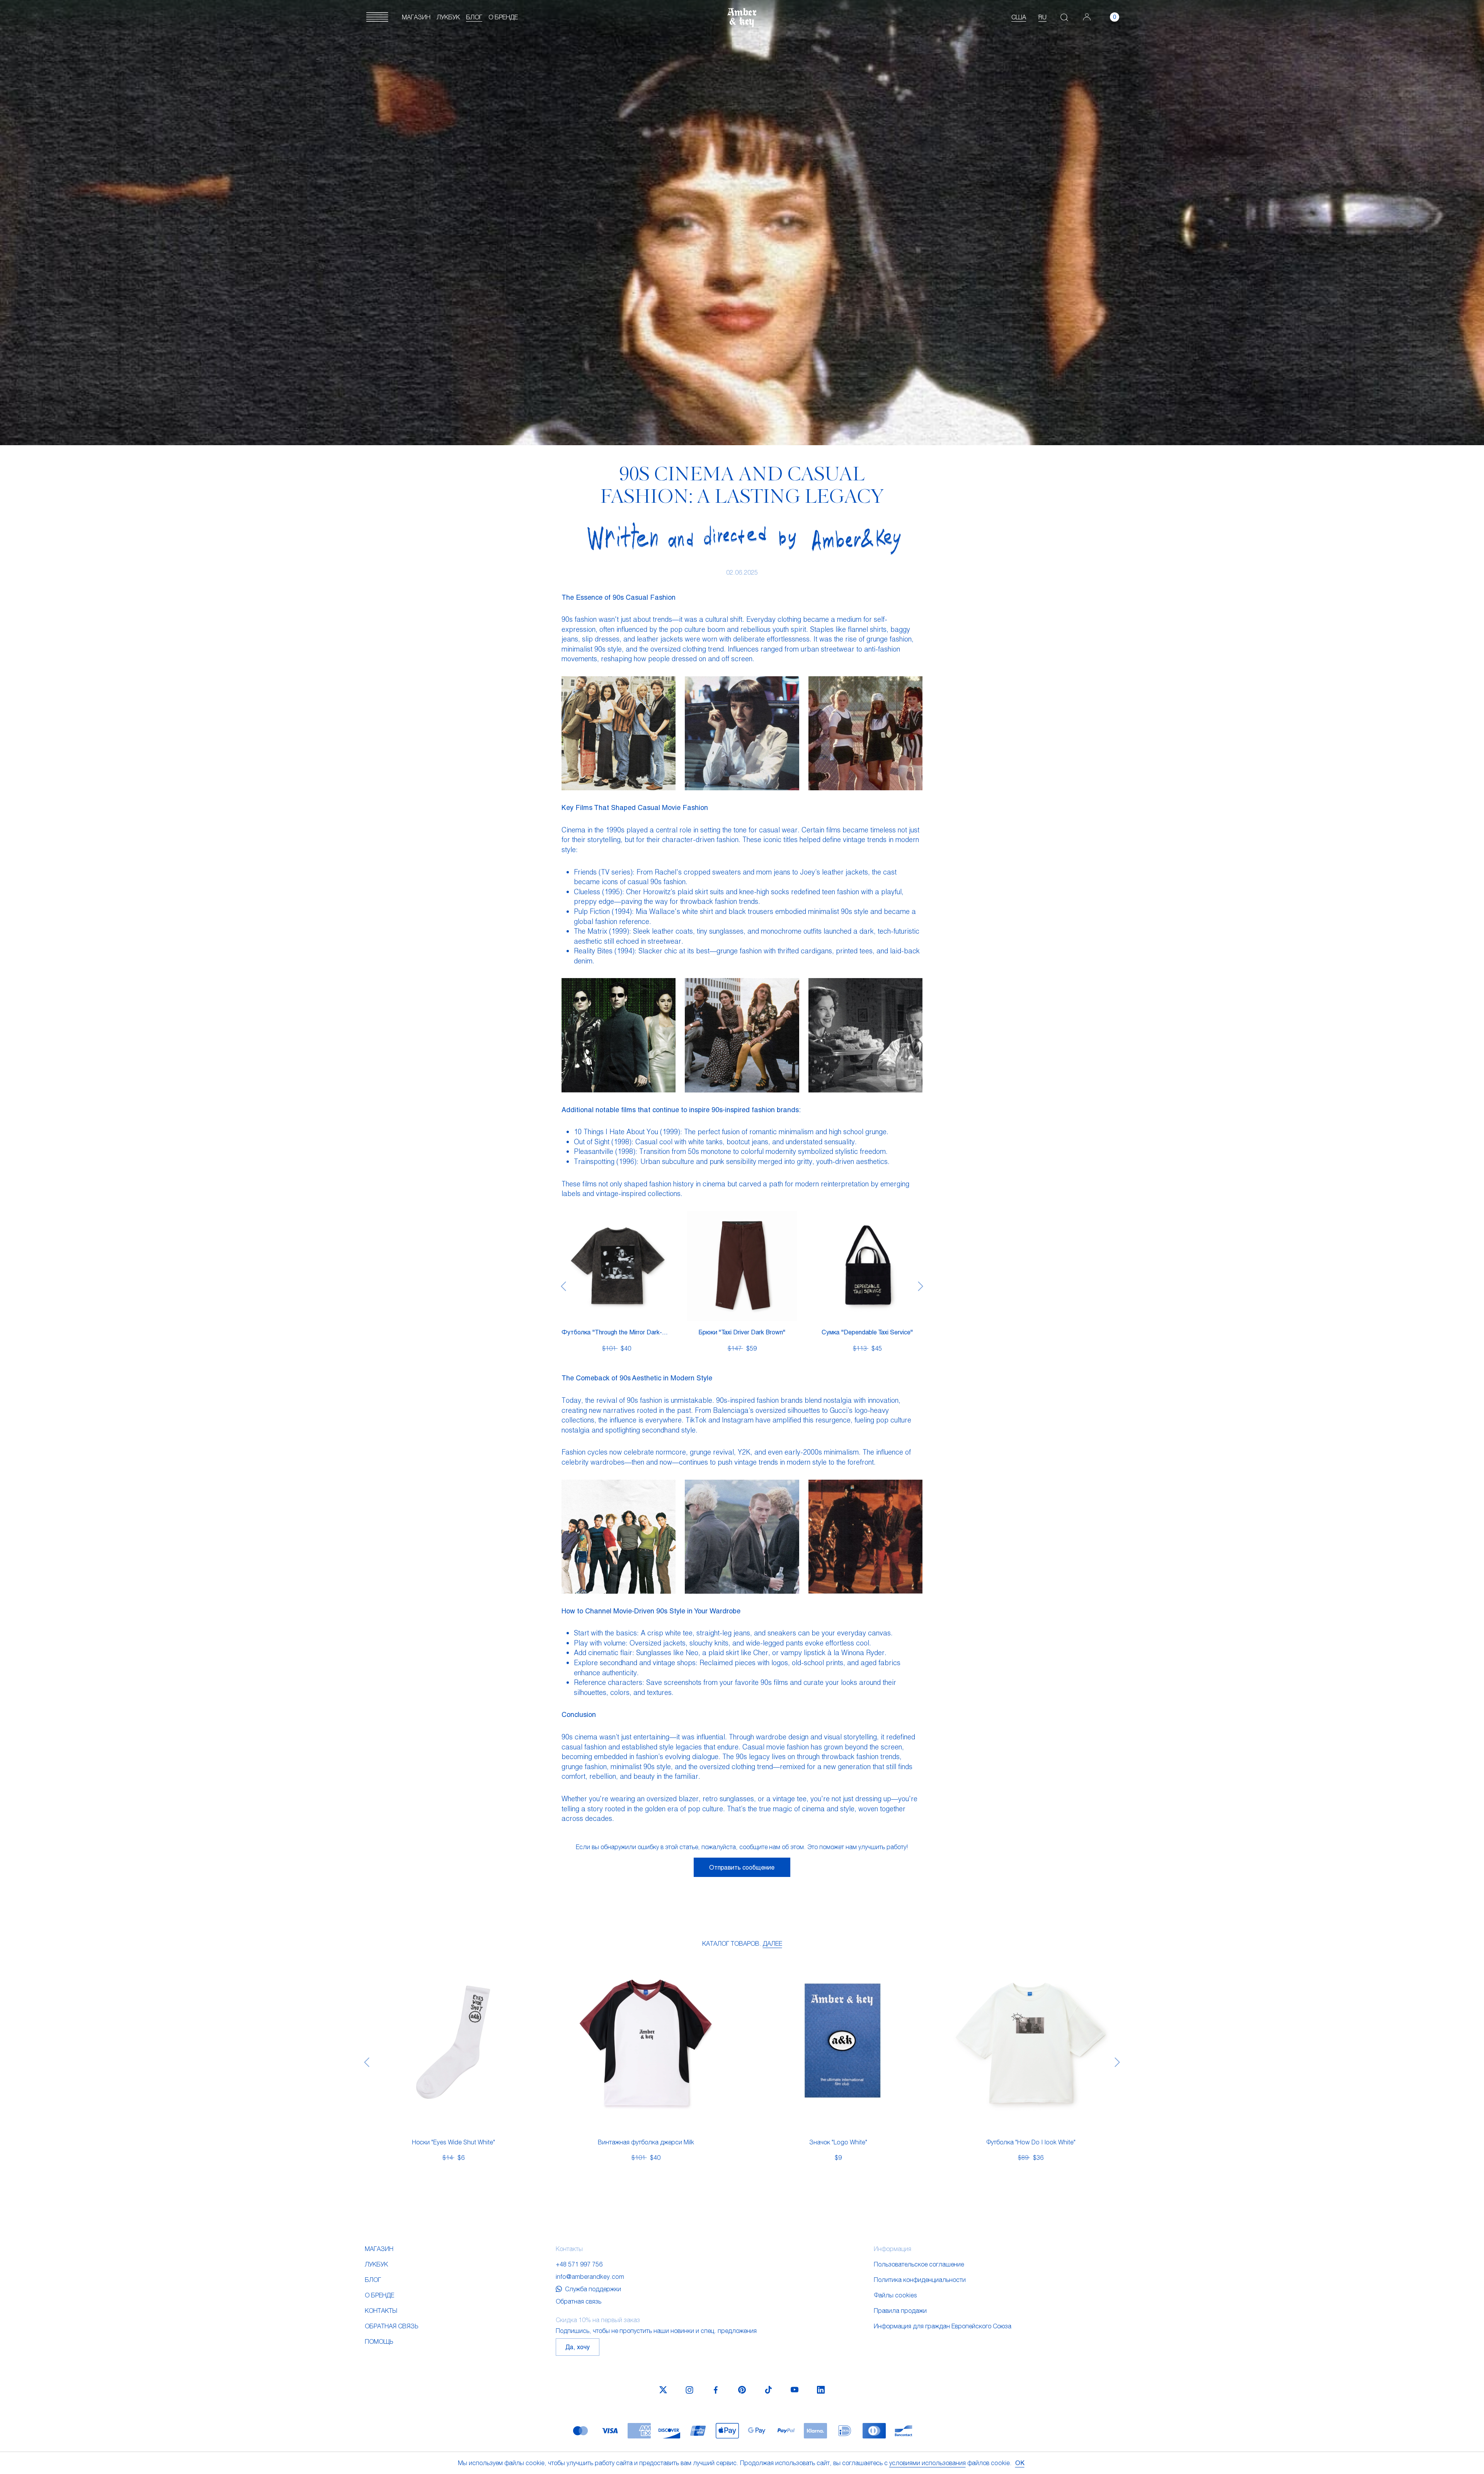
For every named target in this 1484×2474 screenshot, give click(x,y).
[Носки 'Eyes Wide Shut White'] (453, 2043)
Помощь (379, 2341)
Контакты (381, 2310)
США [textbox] (1019, 17)
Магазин (416, 17)
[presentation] (563, 1286)
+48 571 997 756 (579, 2264)
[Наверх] (1443, 2446)
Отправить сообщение (742, 1867)
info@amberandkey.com (590, 2276)
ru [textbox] (1042, 17)
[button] (377, 17)
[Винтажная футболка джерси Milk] (646, 2043)
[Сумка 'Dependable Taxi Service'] (867, 1266)
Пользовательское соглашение (919, 2264)
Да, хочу (578, 2347)
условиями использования (927, 2463)
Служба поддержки (593, 2289)
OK (1020, 2463)
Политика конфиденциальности (920, 2279)
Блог (474, 17)
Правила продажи (900, 2310)
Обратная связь (391, 2326)
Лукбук (448, 17)
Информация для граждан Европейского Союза (943, 2326)
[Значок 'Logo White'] (838, 2043)
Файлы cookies (895, 2295)
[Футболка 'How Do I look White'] (1031, 2043)
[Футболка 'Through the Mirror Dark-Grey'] (616, 1266)
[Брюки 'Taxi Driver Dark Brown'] (742, 1266)
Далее (773, 1943)
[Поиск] (1064, 17)
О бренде (503, 17)
